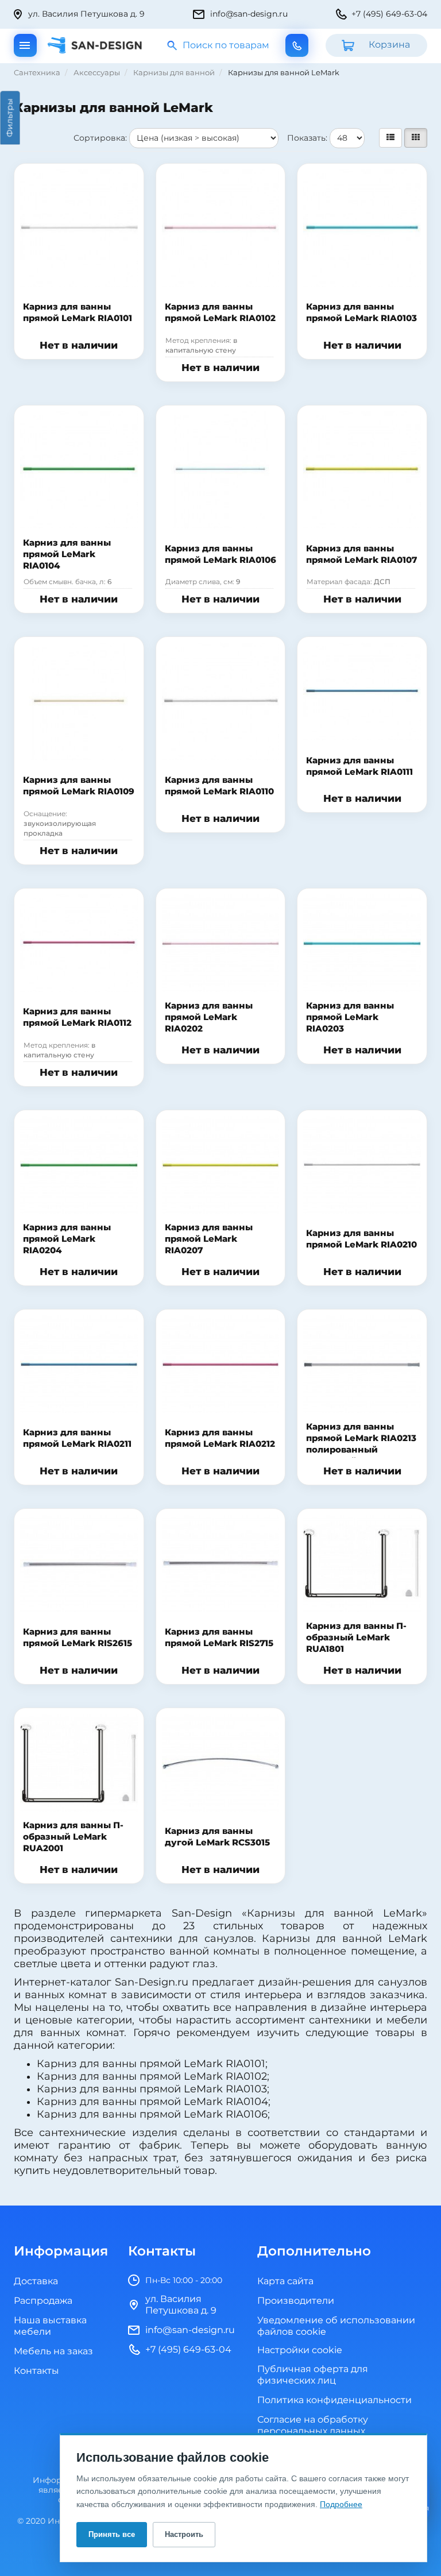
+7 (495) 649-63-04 (389, 14)
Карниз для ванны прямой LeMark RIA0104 (67, 555)
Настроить (184, 2534)
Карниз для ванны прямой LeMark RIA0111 (359, 766)
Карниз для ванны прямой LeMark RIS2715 (219, 1638)
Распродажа (43, 2301)
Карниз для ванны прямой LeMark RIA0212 (220, 1438)
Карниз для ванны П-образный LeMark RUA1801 (356, 1638)
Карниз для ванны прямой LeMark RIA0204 (67, 1239)
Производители (296, 2301)
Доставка (36, 2281)
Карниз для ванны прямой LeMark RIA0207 (209, 1239)
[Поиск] (173, 46)
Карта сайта (285, 2281)
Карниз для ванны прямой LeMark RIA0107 (361, 555)
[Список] (390, 138)
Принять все (112, 2534)
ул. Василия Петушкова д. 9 (86, 14)
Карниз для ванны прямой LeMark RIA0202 (209, 1017)
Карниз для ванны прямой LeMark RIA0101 (78, 313)
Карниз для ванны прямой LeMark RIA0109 (79, 786)
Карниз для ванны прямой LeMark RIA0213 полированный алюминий (361, 1444)
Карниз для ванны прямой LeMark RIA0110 (219, 786)
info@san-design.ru (249, 14)
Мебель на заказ (53, 2351)
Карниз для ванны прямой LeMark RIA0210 (361, 1239)
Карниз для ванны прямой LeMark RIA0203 (350, 1017)
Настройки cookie (300, 2351)
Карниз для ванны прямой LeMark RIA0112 (77, 1017)
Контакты (36, 2371)
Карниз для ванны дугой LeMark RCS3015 (217, 1837)
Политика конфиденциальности (334, 2400)
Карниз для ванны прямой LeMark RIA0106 (220, 555)
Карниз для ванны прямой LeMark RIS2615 (78, 1638)
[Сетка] (416, 138)
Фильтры (10, 118)
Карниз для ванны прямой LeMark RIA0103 (361, 313)
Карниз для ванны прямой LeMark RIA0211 (77, 1438)
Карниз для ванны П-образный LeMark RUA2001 (73, 1837)
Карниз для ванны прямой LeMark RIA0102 (220, 313)
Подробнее (341, 2504)
